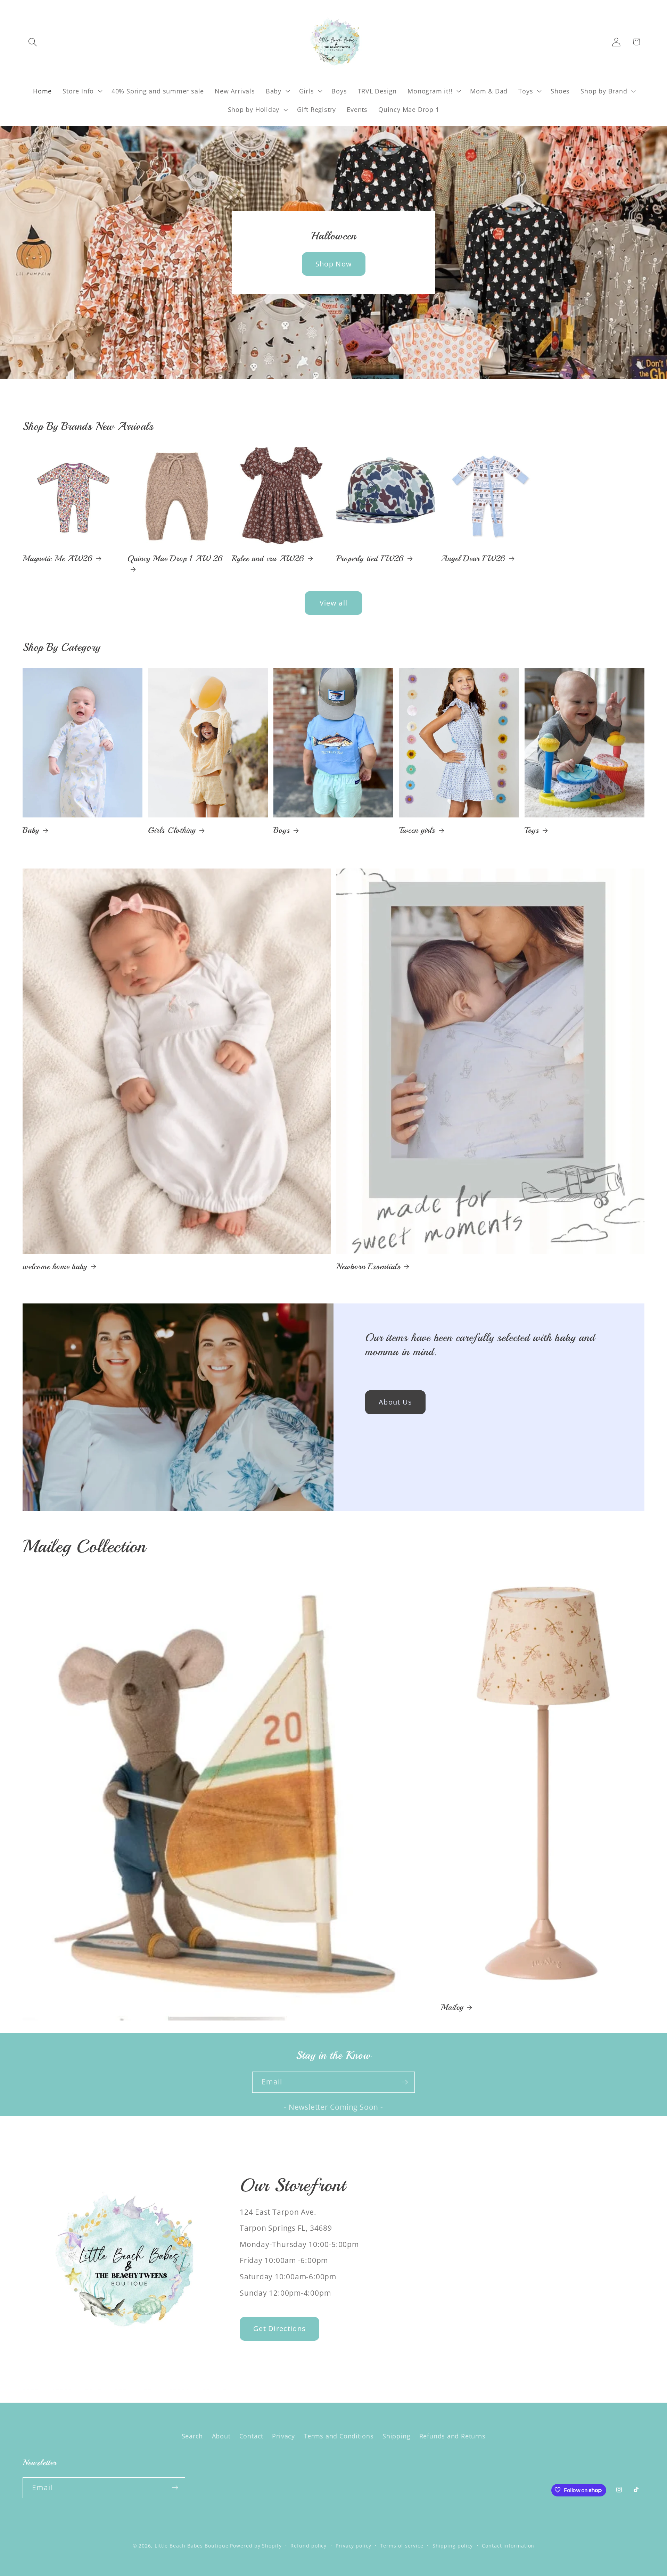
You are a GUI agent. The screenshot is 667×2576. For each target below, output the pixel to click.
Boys (282, 830)
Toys (532, 830)
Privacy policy (353, 2545)
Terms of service (402, 2545)
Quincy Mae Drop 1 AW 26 (175, 558)
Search (192, 2436)
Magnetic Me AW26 (57, 558)
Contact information (508, 2545)
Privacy (283, 2436)
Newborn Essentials (368, 1266)
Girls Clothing (172, 830)
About (221, 2436)
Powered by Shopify (256, 2545)
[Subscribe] (405, 2082)
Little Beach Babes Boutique (192, 2545)
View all (333, 603)
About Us (395, 1402)
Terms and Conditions (339, 2436)
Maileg (452, 2007)
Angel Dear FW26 (473, 558)
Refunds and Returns (452, 2436)
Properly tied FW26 (370, 558)
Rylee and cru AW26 (268, 558)
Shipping (396, 2436)
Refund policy (308, 2545)
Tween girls (417, 830)
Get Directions (279, 2328)
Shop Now (333, 264)
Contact (251, 2436)
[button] (32, 42)
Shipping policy (453, 2545)
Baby (31, 830)
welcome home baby (55, 1266)
